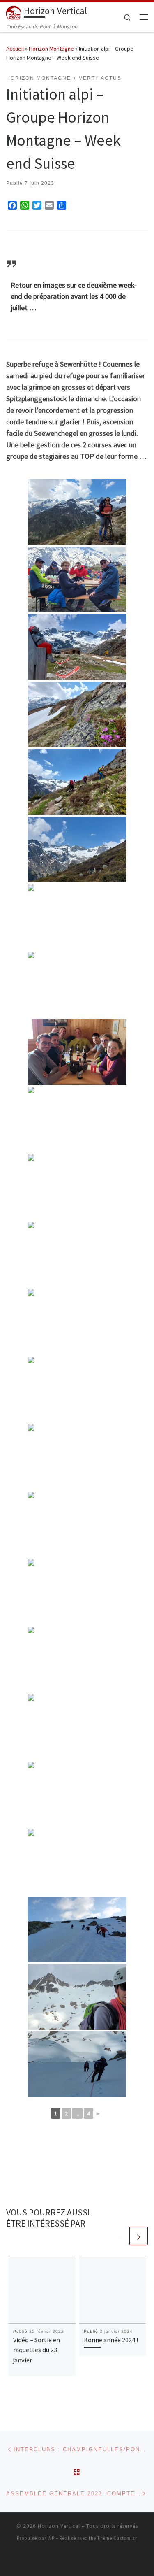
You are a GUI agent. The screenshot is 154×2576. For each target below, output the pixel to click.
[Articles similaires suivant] (139, 2236)
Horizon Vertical (59, 2526)
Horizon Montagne (51, 49)
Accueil (15, 49)
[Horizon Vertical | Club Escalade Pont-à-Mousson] (14, 12)
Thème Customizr (117, 2538)
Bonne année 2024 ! (111, 2340)
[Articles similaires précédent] (119, 2236)
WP (51, 2538)
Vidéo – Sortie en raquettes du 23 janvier (37, 2350)
